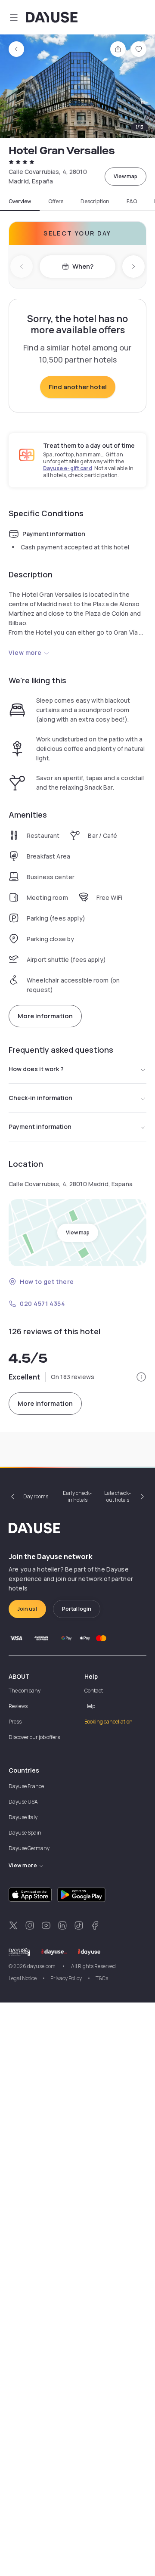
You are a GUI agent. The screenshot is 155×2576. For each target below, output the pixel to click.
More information (45, 1016)
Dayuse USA (23, 1802)
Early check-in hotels (77, 1496)
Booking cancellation (108, 1722)
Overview (20, 201)
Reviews (18, 1706)
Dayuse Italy (23, 1817)
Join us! (27, 1609)
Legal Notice (23, 1978)
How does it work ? (36, 1069)
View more (25, 653)
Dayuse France (26, 1786)
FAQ (132, 201)
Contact (94, 1691)
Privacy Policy (66, 1978)
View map (126, 176)
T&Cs (102, 1978)
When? (83, 266)
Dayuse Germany (29, 1848)
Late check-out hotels (118, 1496)
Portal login (77, 1609)
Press (15, 1722)
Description (95, 201)
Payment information (40, 1127)
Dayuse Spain (25, 1833)
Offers (56, 201)
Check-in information (40, 1098)
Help (90, 1706)
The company (25, 1691)
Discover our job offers (34, 1737)
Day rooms (36, 1496)
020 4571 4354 (42, 1303)
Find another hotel (78, 387)
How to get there (47, 1282)
